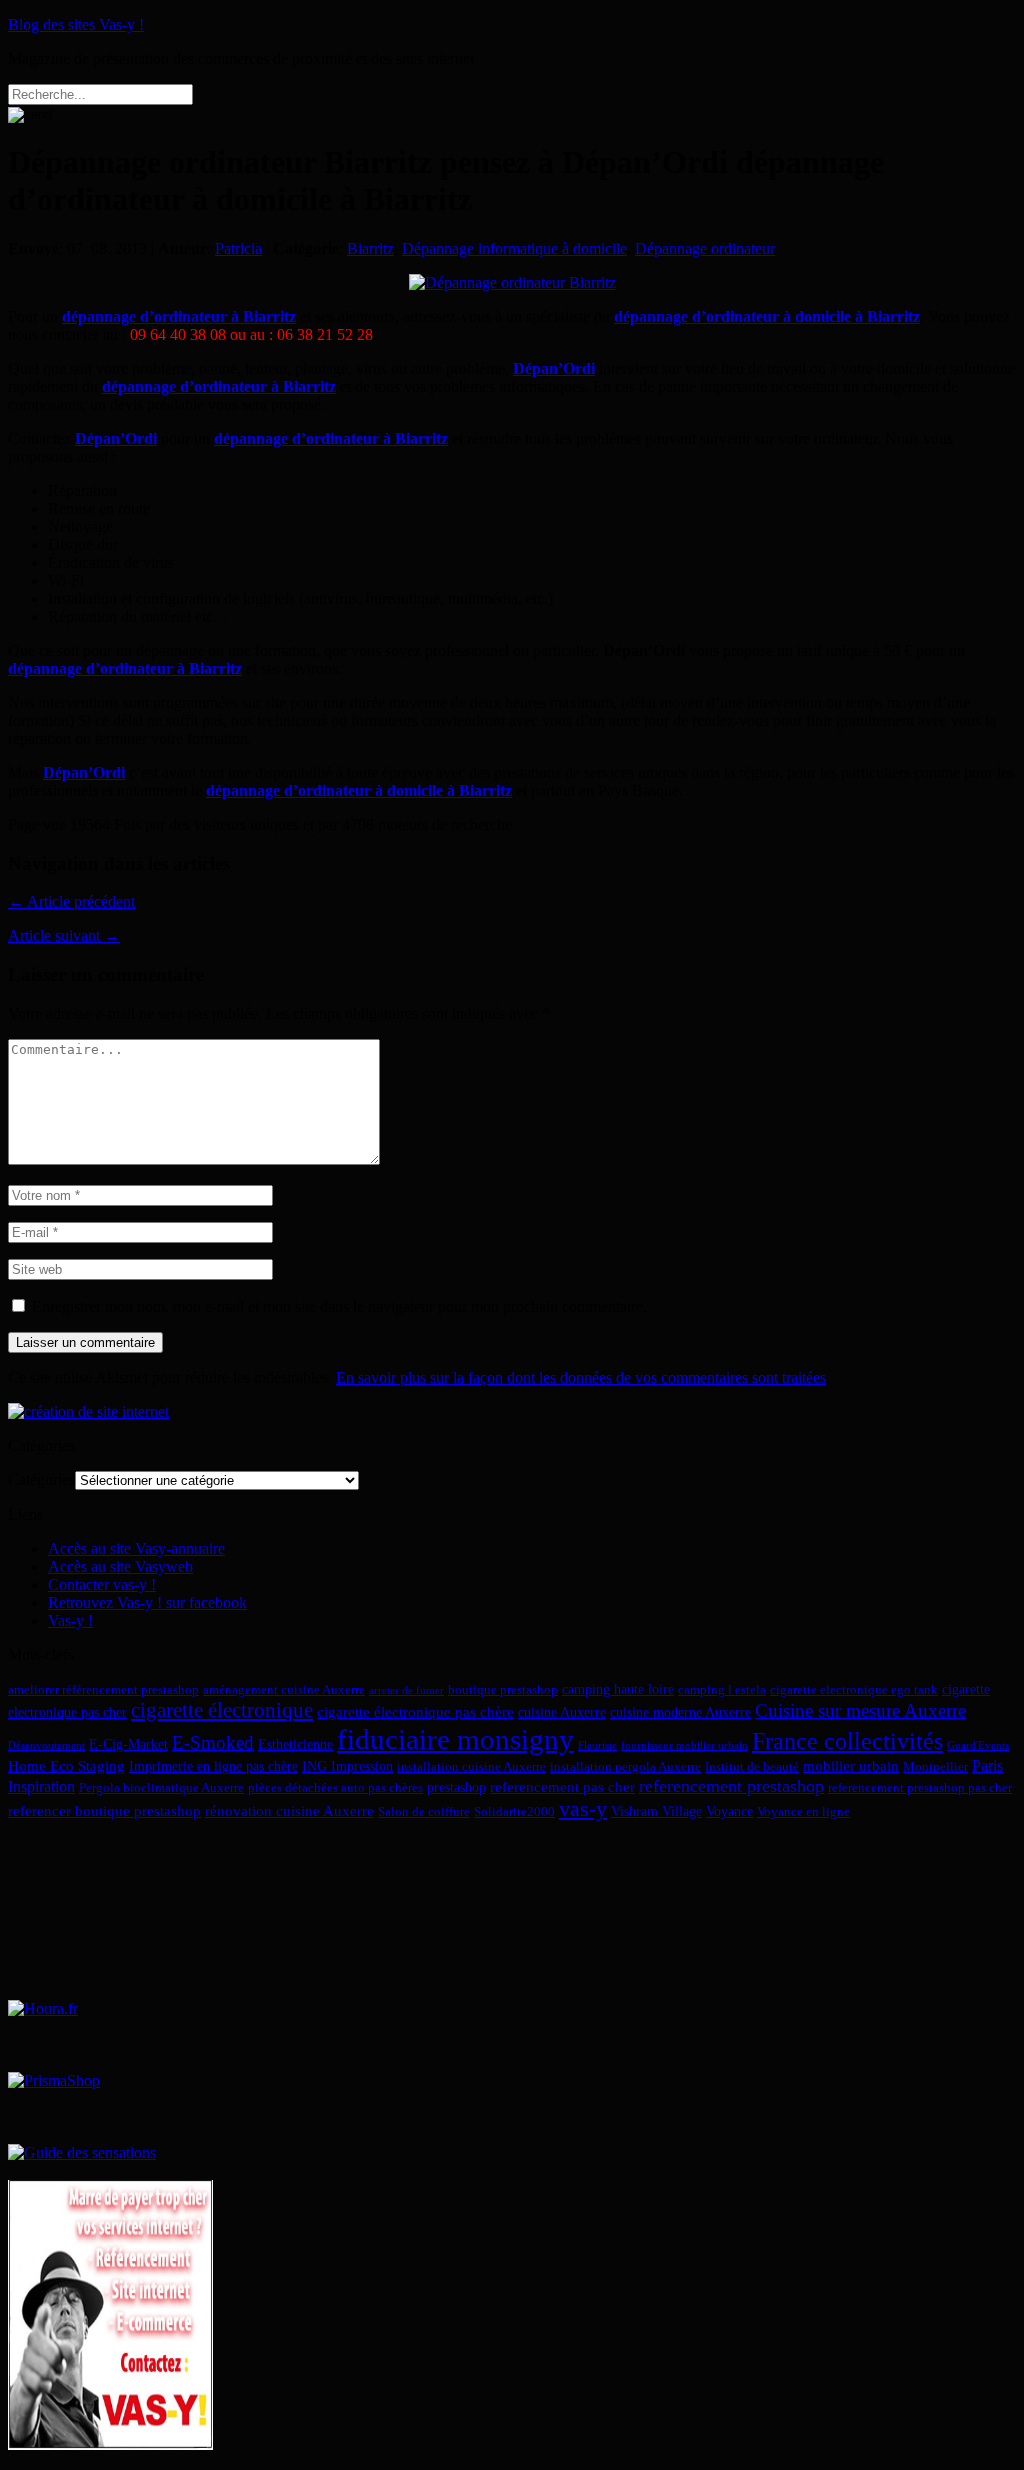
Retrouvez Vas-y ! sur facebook (147, 1602)
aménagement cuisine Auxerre (284, 1690)
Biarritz (370, 248)
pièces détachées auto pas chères (335, 1788)
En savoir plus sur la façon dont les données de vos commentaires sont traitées (581, 1377)
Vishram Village (656, 1811)
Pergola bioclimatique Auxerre (161, 1788)
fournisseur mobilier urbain (684, 1745)
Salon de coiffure (424, 1812)
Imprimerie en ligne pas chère (213, 1766)
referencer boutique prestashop (104, 1810)
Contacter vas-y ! (102, 1584)
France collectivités (847, 1740)
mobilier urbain (851, 1765)
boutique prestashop (503, 1690)
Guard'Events (978, 1745)
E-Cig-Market (128, 1744)
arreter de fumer (406, 1690)
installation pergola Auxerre (625, 1767)
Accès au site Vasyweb (120, 1566)
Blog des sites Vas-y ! (76, 24)
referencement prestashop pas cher (920, 1788)
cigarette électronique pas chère (415, 1711)
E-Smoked (213, 1742)
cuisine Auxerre (562, 1712)
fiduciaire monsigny (455, 1739)
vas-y (583, 1809)
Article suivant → (64, 935)
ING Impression (347, 1766)
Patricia (238, 248)
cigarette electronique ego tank (854, 1690)
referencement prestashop (731, 1786)
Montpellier (935, 1767)
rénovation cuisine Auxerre (289, 1810)
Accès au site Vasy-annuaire (136, 1548)
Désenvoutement (46, 1745)
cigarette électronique (222, 1710)
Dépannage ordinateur (705, 248)
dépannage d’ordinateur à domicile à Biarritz (767, 316)
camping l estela (722, 1690)
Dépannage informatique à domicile (514, 248)
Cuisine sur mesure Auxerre (860, 1710)
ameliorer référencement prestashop (103, 1690)
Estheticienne (295, 1744)
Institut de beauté (752, 1767)
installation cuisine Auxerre (471, 1767)
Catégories (41, 1479)
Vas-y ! (70, 1620)
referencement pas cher (562, 1786)
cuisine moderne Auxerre (680, 1712)
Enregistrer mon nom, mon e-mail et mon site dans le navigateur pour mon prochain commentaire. (339, 1306)
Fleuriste (597, 1745)
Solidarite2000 (514, 1812)
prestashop (456, 1787)
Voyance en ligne (803, 1812)
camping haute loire (618, 1689)
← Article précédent (71, 901)
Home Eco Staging (66, 1765)
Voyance (729, 1811)
